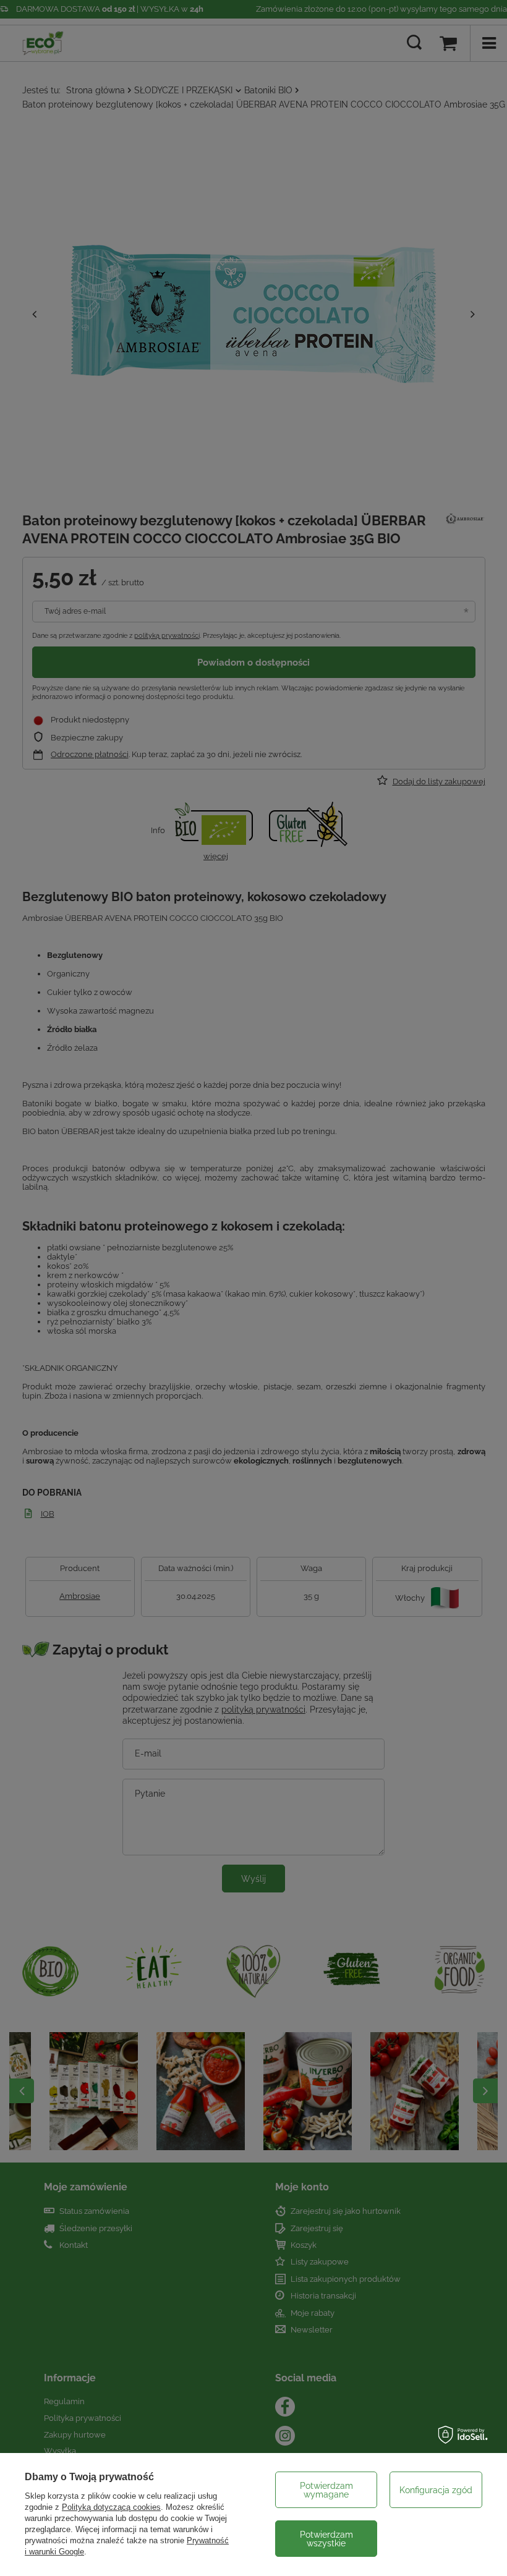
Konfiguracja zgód (436, 2490)
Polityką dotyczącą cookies (111, 2507)
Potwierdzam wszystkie (326, 2539)
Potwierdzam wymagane (326, 2490)
